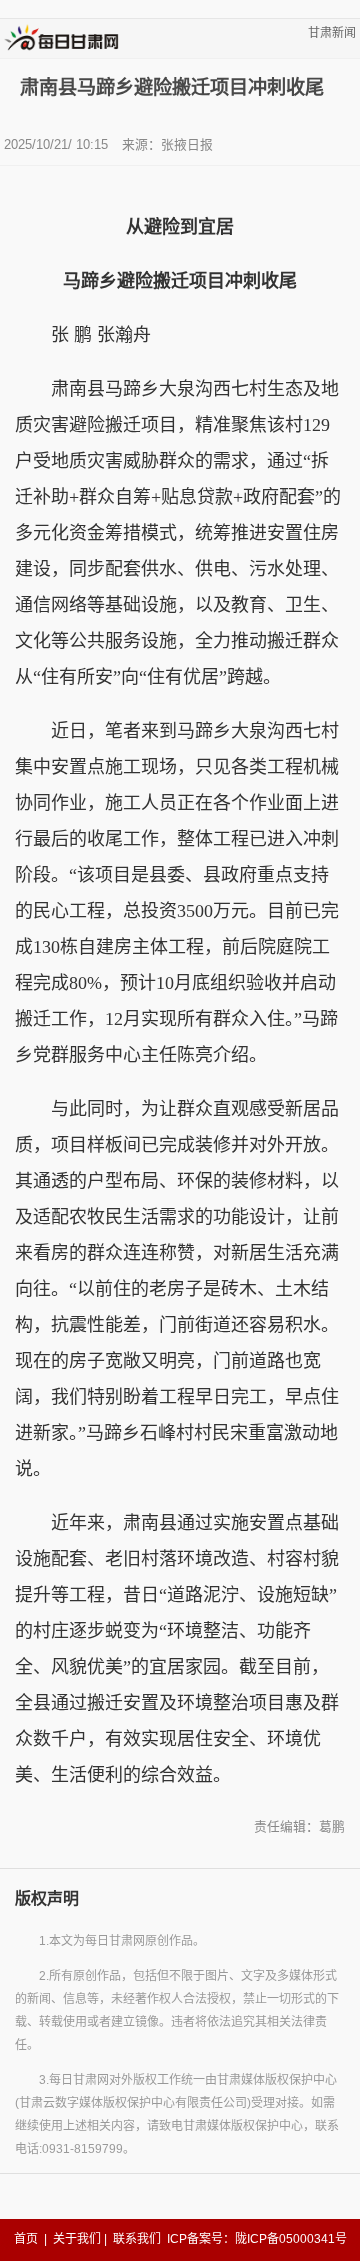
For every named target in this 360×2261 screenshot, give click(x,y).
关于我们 (77, 2239)
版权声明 (47, 1898)
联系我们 (137, 2239)
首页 (26, 2239)
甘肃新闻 (332, 33)
